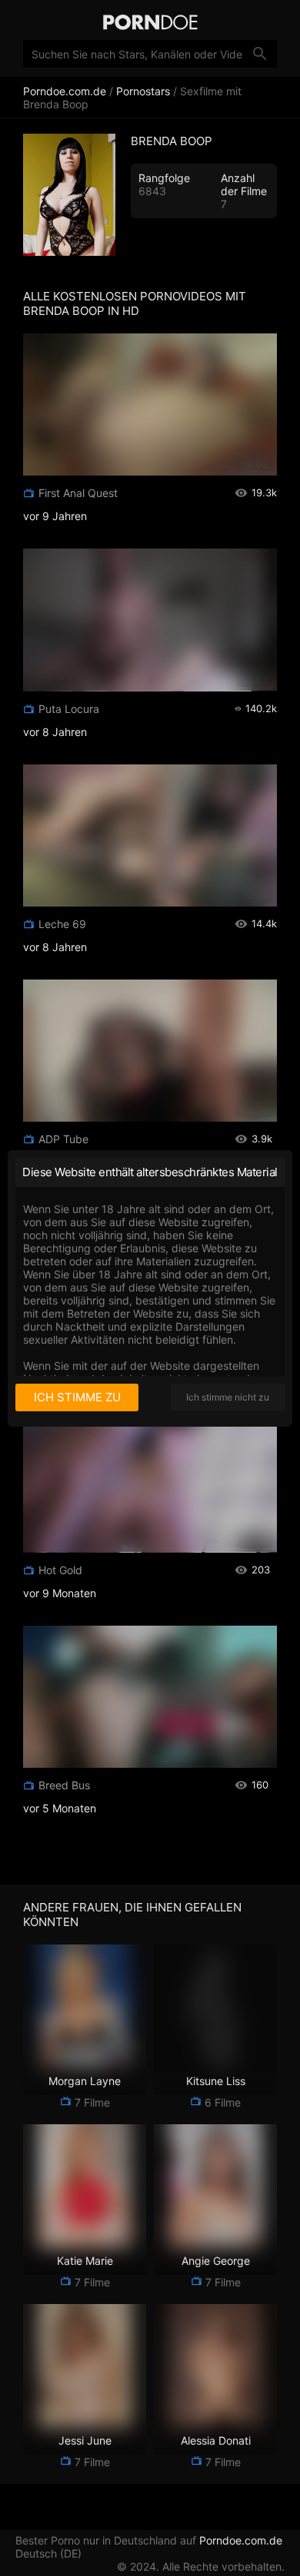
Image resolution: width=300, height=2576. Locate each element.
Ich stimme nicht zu (228, 1397)
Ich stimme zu (77, 1397)
